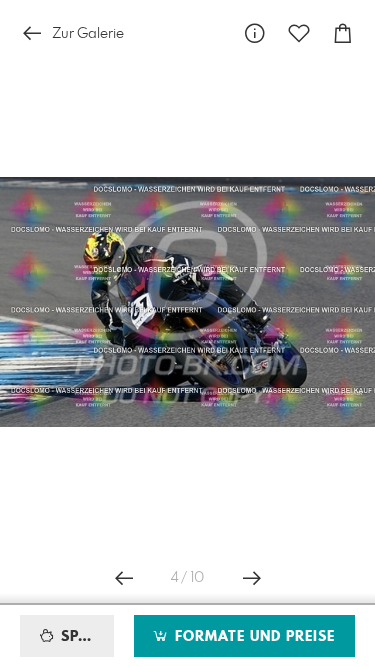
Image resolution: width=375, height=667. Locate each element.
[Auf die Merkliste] (299, 33)
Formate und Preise (252, 637)
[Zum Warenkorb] (343, 33)
